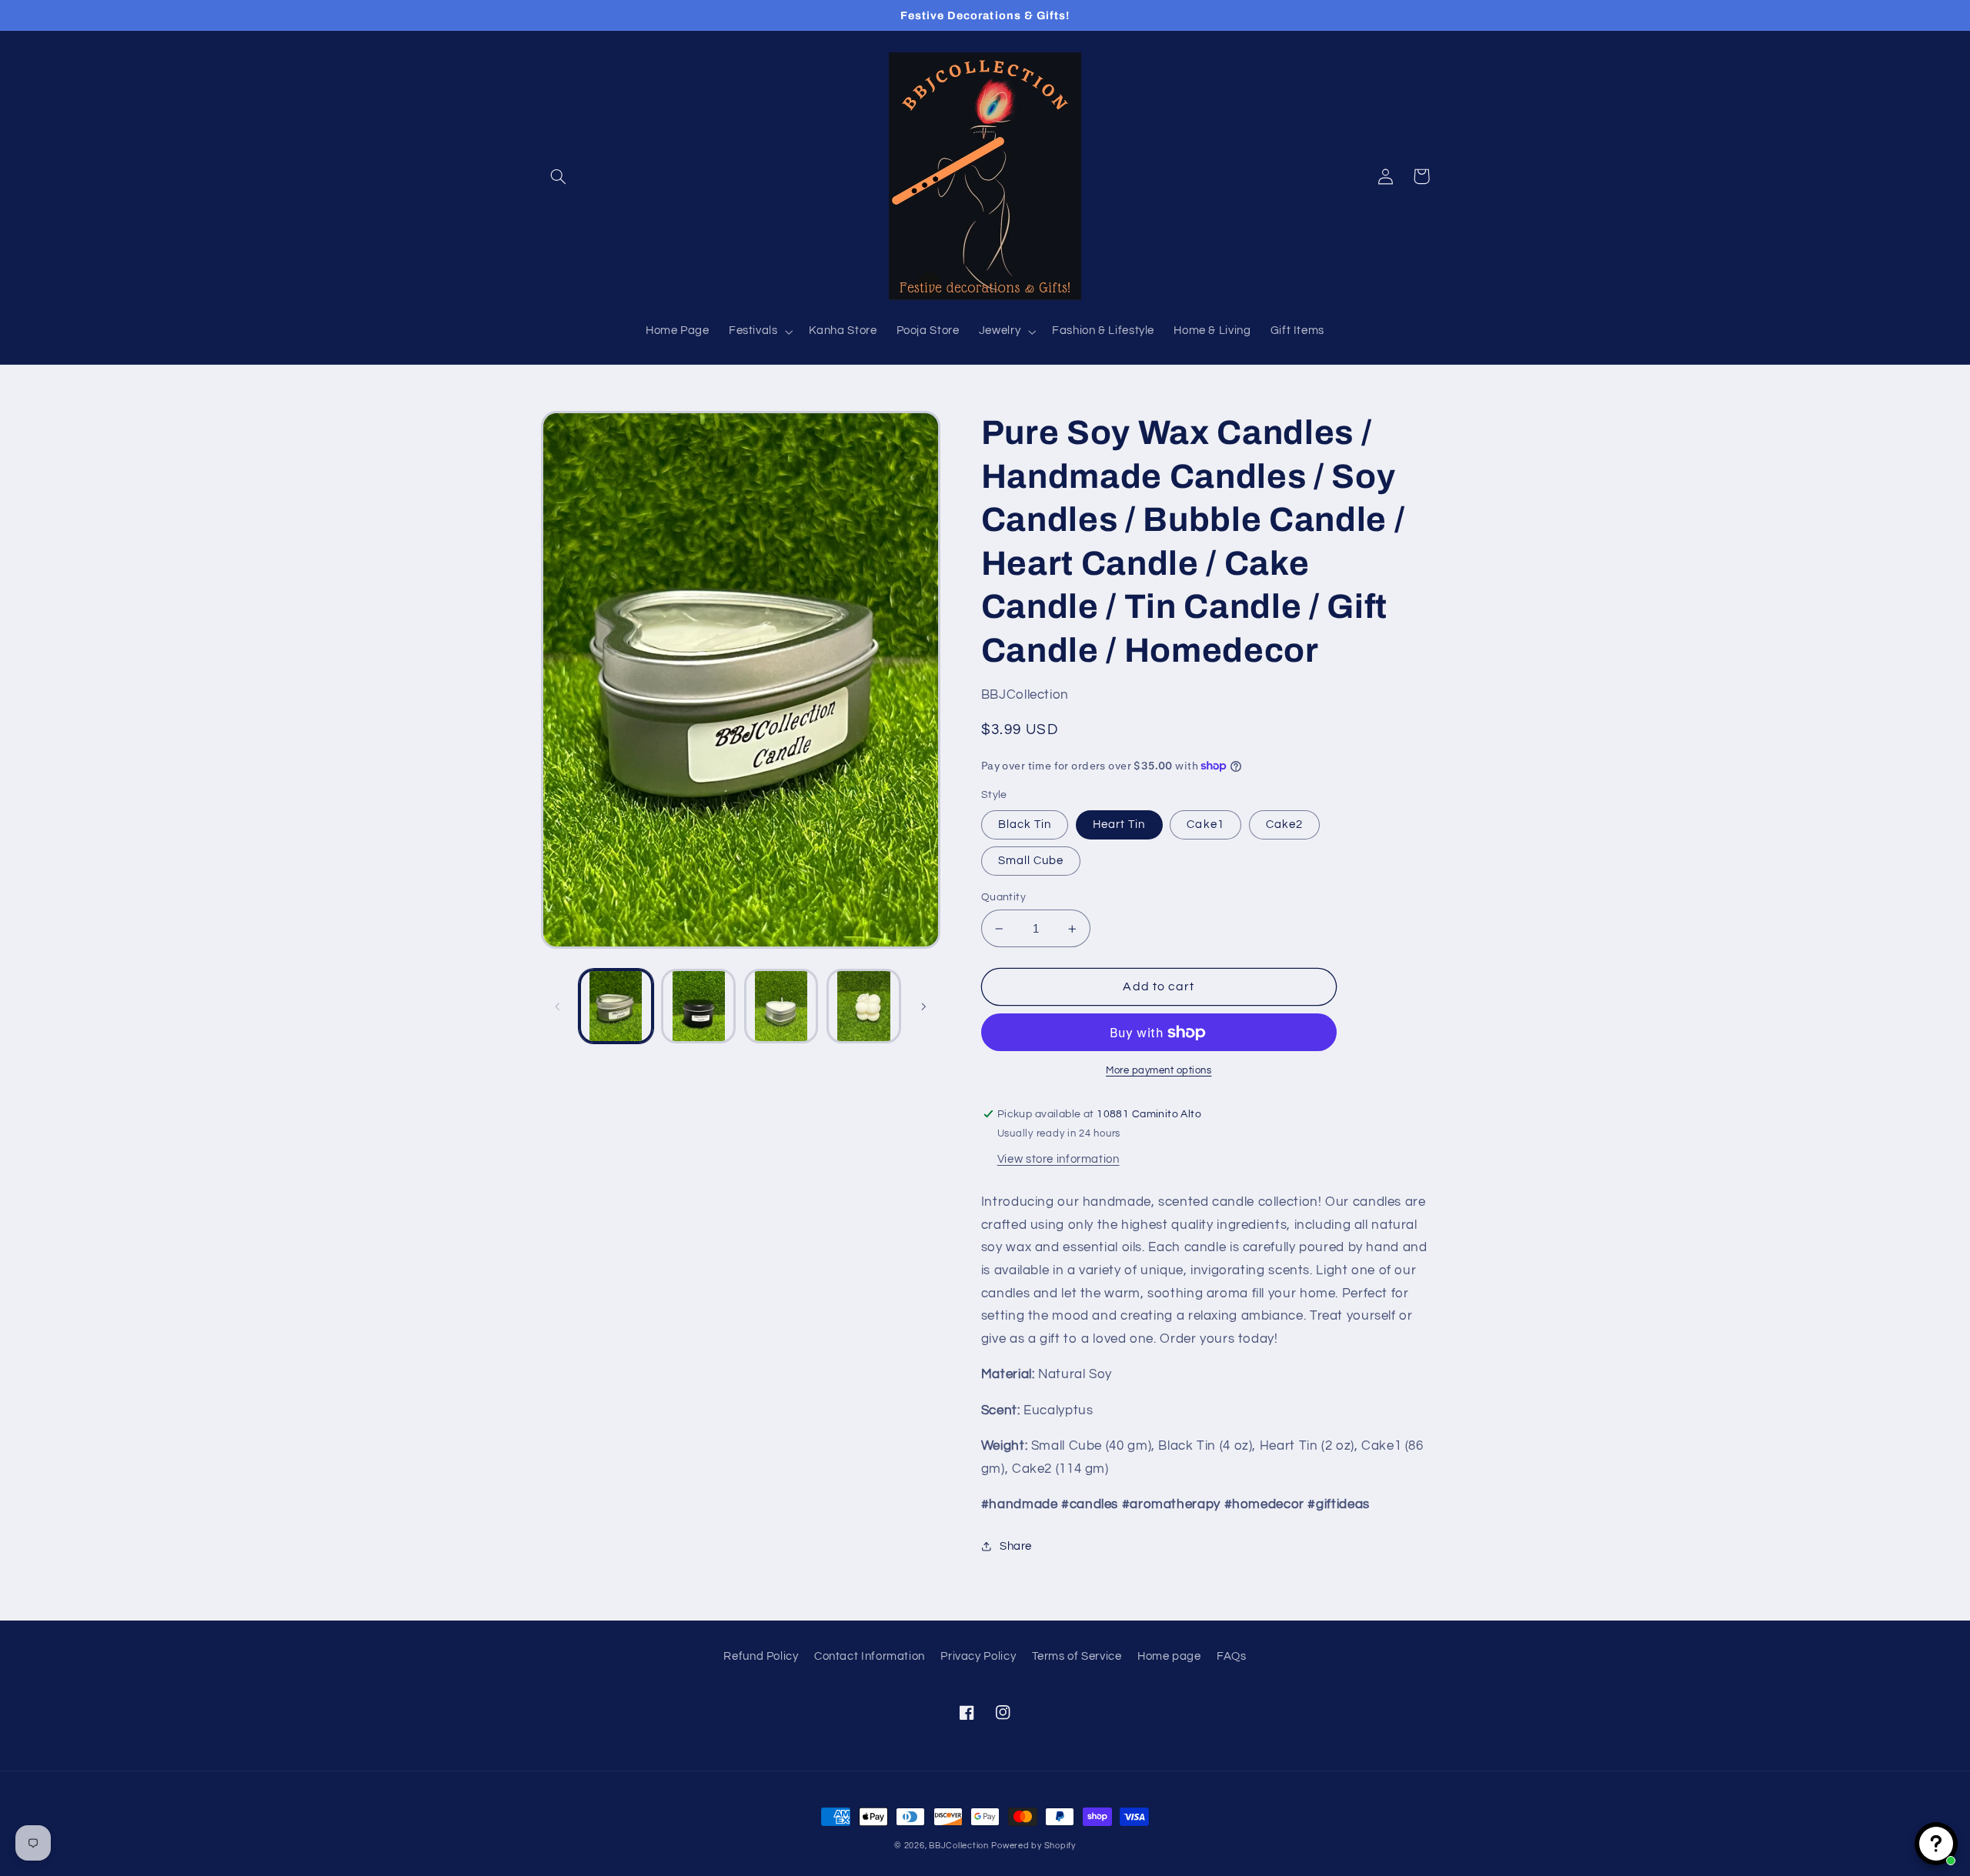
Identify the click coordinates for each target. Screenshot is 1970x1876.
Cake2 (1284, 825)
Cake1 (1205, 825)
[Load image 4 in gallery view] (781, 1006)
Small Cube (1031, 861)
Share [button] (1016, 1546)
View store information (1058, 1159)
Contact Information (870, 1656)
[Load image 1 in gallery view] (616, 1006)
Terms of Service (1077, 1656)
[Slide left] (558, 1006)
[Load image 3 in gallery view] (698, 1006)
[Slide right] (923, 1006)
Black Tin (1025, 825)
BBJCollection (959, 1846)
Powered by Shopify (1033, 1846)
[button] (559, 176)
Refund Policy (761, 1656)
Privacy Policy (978, 1656)
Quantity (1003, 897)
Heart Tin (1119, 825)
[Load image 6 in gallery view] (864, 1006)
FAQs (1232, 1656)
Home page (1169, 1656)
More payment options (1159, 1071)
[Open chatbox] (1936, 1844)
